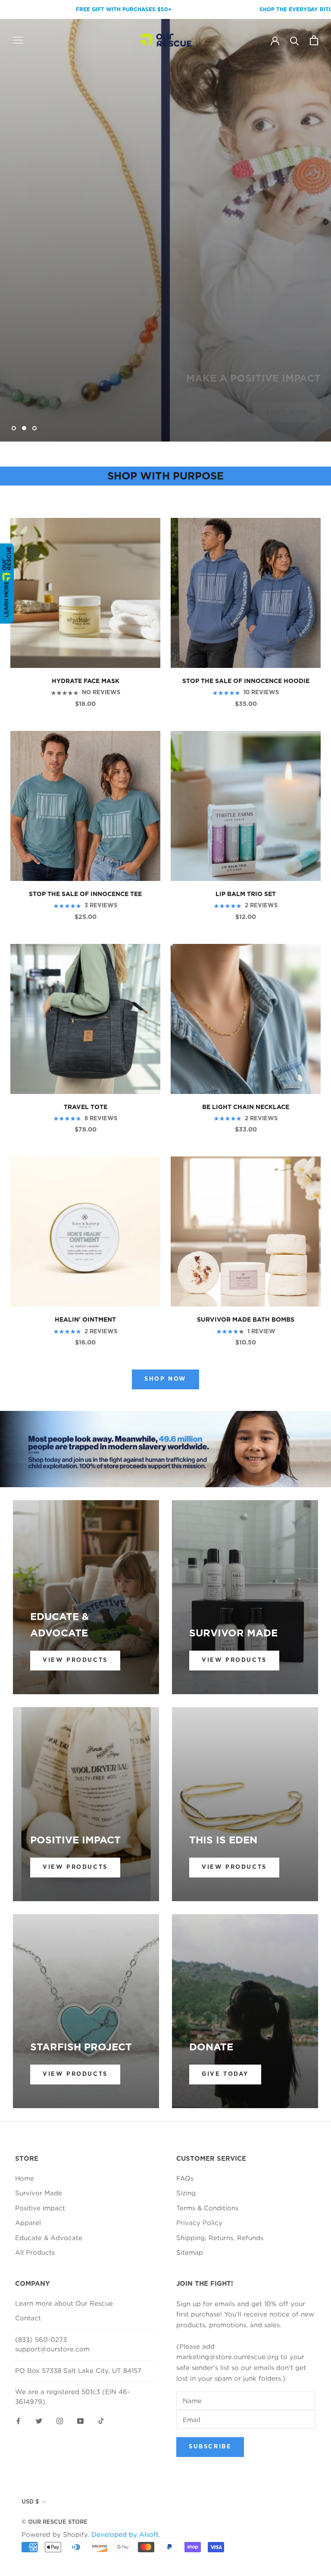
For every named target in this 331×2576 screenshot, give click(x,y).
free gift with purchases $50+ (55, 9)
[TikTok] (101, 2420)
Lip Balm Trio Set (246, 894)
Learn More (6, 599)
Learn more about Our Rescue (64, 2303)
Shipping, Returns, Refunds (220, 2238)
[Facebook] (18, 2420)
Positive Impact (40, 2208)
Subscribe (210, 2447)
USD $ (30, 2502)
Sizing (186, 2193)
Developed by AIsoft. (126, 2534)
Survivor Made (39, 2193)
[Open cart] (314, 40)
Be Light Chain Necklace (246, 1107)
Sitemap (190, 2252)
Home (25, 2178)
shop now (287, 395)
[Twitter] (39, 2420)
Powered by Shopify (55, 2534)
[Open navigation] (18, 40)
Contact (28, 2318)
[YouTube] (80, 2420)
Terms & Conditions (207, 2208)
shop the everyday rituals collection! (251, 9)
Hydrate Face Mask (86, 681)
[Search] (295, 40)
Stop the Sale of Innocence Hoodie (246, 681)
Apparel (28, 2222)
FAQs (185, 2178)
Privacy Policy (199, 2222)
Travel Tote (86, 1107)
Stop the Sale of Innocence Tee (85, 894)
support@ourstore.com (52, 2349)
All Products (35, 2252)
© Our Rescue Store (55, 2522)
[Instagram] (60, 2420)
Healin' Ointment (85, 1320)
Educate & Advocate (49, 2238)
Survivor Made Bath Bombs (246, 1320)
